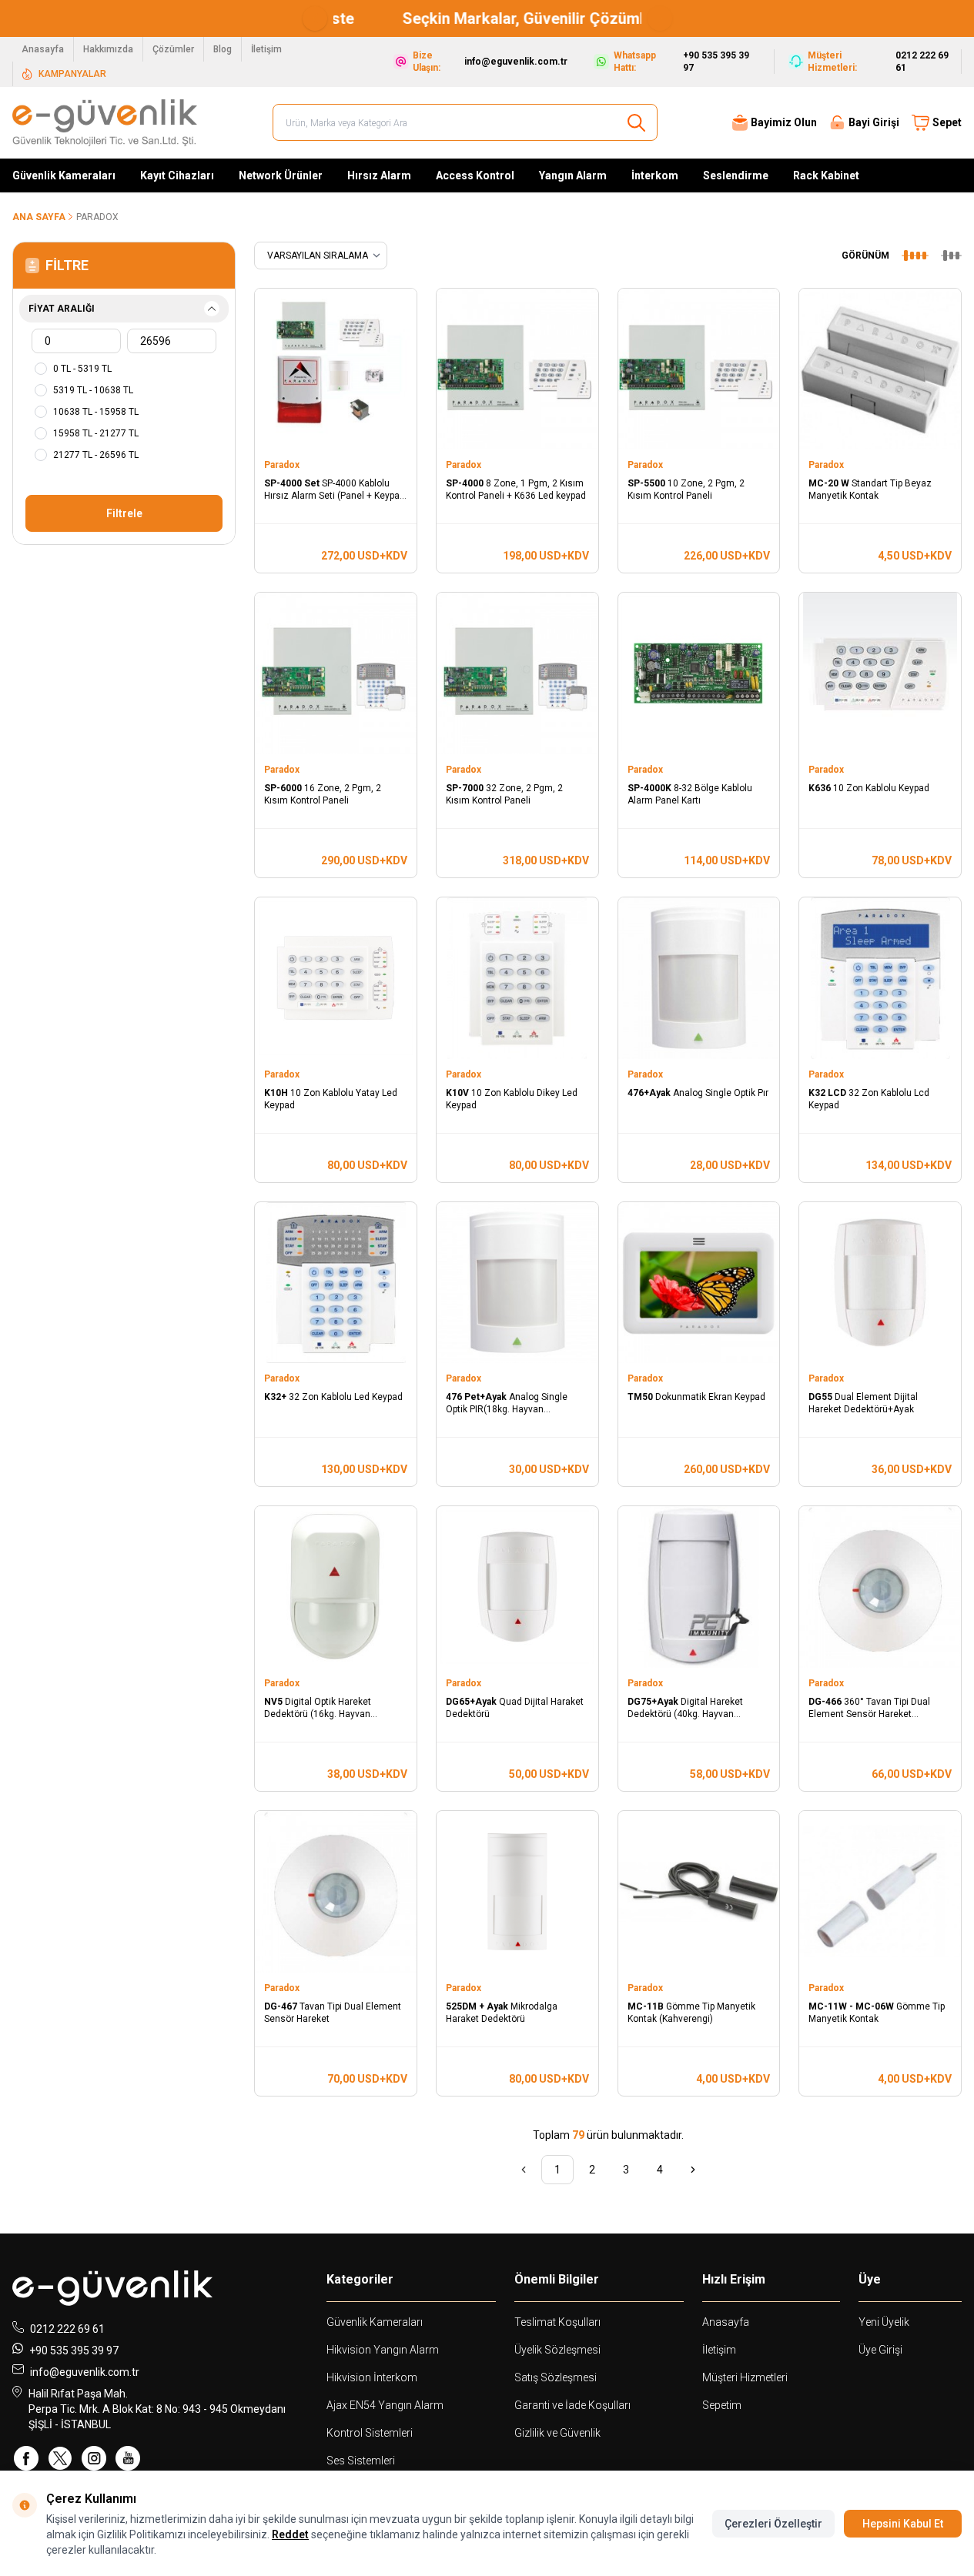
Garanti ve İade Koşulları (572, 2405)
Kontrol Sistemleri (370, 2433)
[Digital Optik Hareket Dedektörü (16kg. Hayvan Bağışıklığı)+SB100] (336, 1587)
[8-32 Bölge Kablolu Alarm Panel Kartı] (699, 673)
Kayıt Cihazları (177, 175)
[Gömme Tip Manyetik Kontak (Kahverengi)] (699, 1892)
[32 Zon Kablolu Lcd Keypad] (880, 978)
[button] (315, 18)
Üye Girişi (880, 2350)
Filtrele (124, 513)
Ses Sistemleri (361, 2461)
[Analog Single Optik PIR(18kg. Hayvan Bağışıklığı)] (517, 1283)
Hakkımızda (108, 49)
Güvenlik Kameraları (64, 175)
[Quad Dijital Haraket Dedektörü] (517, 1587)
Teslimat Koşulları (557, 2322)
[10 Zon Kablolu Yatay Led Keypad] (336, 978)
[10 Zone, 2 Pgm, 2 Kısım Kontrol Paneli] (699, 369)
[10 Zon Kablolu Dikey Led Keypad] (517, 978)
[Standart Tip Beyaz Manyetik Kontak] (880, 369)
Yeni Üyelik (884, 2322)
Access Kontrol (475, 175)
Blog (223, 49)
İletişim (266, 49)
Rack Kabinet (826, 175)
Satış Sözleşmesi (556, 2377)
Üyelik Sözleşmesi (557, 2350)
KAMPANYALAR (72, 74)
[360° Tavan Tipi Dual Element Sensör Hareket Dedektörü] (880, 1587)
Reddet (290, 2534)
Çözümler (173, 49)
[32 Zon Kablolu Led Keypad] (336, 1283)
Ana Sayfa (39, 217)
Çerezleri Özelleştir (773, 2524)
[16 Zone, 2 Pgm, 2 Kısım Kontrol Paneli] (336, 673)
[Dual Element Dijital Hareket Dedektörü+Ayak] (880, 1283)
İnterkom (655, 175)
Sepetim (722, 2405)
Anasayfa (43, 49)
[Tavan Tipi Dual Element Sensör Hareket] (336, 1892)
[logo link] (105, 123)
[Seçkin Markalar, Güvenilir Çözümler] (487, 18)
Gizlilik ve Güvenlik (557, 2433)
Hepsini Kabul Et (903, 2524)
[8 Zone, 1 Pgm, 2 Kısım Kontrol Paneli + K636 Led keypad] (517, 369)
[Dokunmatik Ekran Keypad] (699, 1283)
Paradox (283, 465)
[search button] (636, 122)
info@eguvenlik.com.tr (85, 2372)
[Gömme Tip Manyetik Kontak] (880, 1892)
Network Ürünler (281, 175)
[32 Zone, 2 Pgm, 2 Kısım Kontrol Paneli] (517, 673)
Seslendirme (736, 175)
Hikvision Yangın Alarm (383, 2350)
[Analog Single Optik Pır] (699, 978)
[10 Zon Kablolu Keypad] (880, 673)
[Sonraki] (693, 2170)
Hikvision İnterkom (372, 2377)
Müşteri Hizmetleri (745, 2377)
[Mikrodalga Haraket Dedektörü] (517, 1892)
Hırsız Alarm (379, 175)
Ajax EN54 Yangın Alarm (385, 2405)
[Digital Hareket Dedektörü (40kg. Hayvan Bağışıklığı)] (699, 1587)
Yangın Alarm (573, 175)
